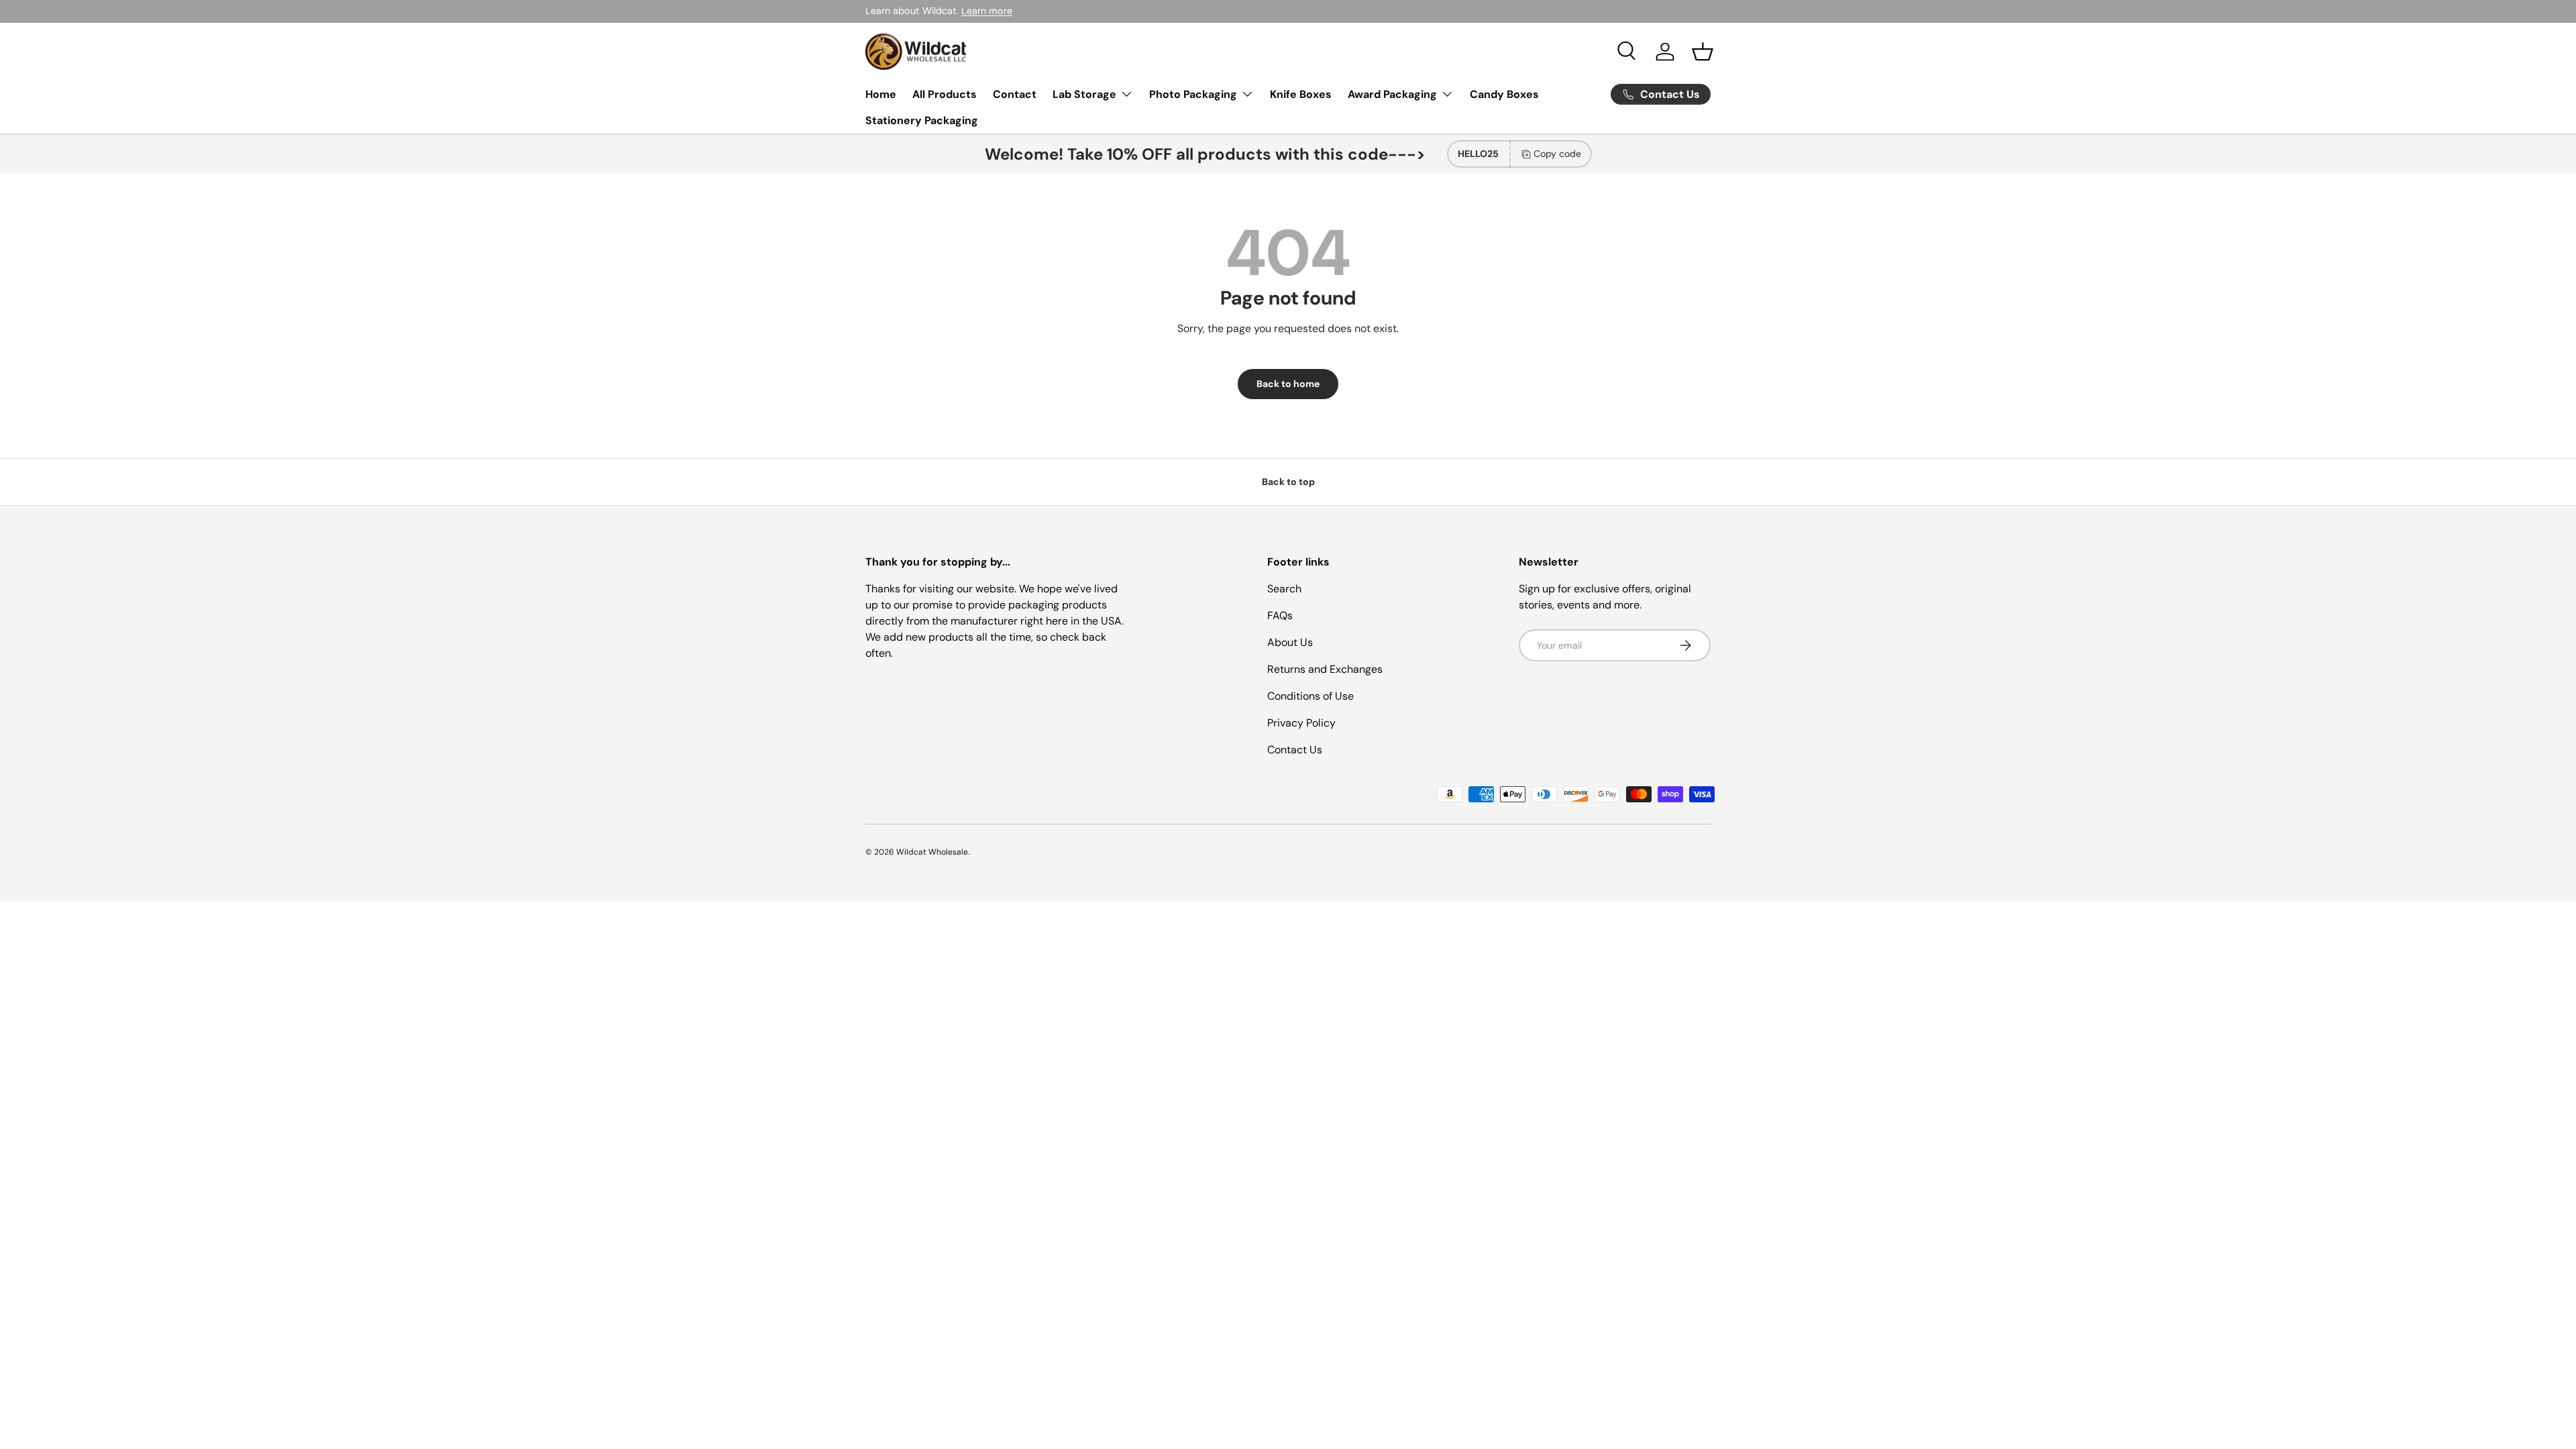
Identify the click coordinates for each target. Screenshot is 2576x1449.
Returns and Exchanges (1325, 669)
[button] (1703, 52)
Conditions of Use (1310, 696)
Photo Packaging (1193, 94)
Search (1284, 589)
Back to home (1288, 384)
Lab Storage (1084, 94)
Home (881, 94)
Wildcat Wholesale (932, 852)
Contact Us (1295, 750)
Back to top (1288, 482)
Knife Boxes (1301, 94)
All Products (945, 94)
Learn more (987, 11)
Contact (1015, 94)
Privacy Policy (1301, 723)
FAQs (1280, 615)
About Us (1290, 642)
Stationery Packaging (922, 120)
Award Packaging (1392, 94)
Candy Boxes (1504, 94)
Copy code (1557, 154)
